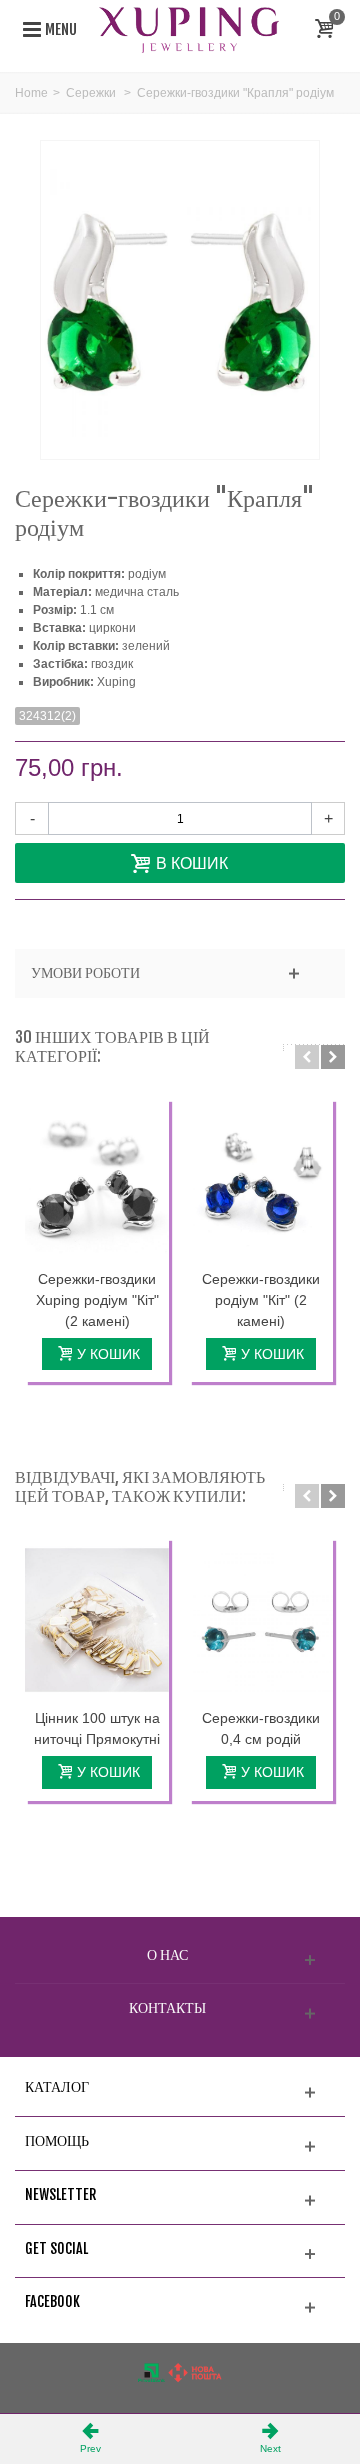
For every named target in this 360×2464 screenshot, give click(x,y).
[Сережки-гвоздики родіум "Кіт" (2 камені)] (261, 1181)
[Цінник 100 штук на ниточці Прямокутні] (97, 1620)
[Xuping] (189, 29)
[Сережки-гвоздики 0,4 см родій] (261, 1620)
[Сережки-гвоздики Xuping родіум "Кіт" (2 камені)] (97, 1181)
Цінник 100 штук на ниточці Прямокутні (97, 1728)
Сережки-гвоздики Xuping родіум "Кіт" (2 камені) (97, 1300)
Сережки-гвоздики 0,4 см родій (261, 1728)
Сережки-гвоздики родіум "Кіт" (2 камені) (261, 1300)
